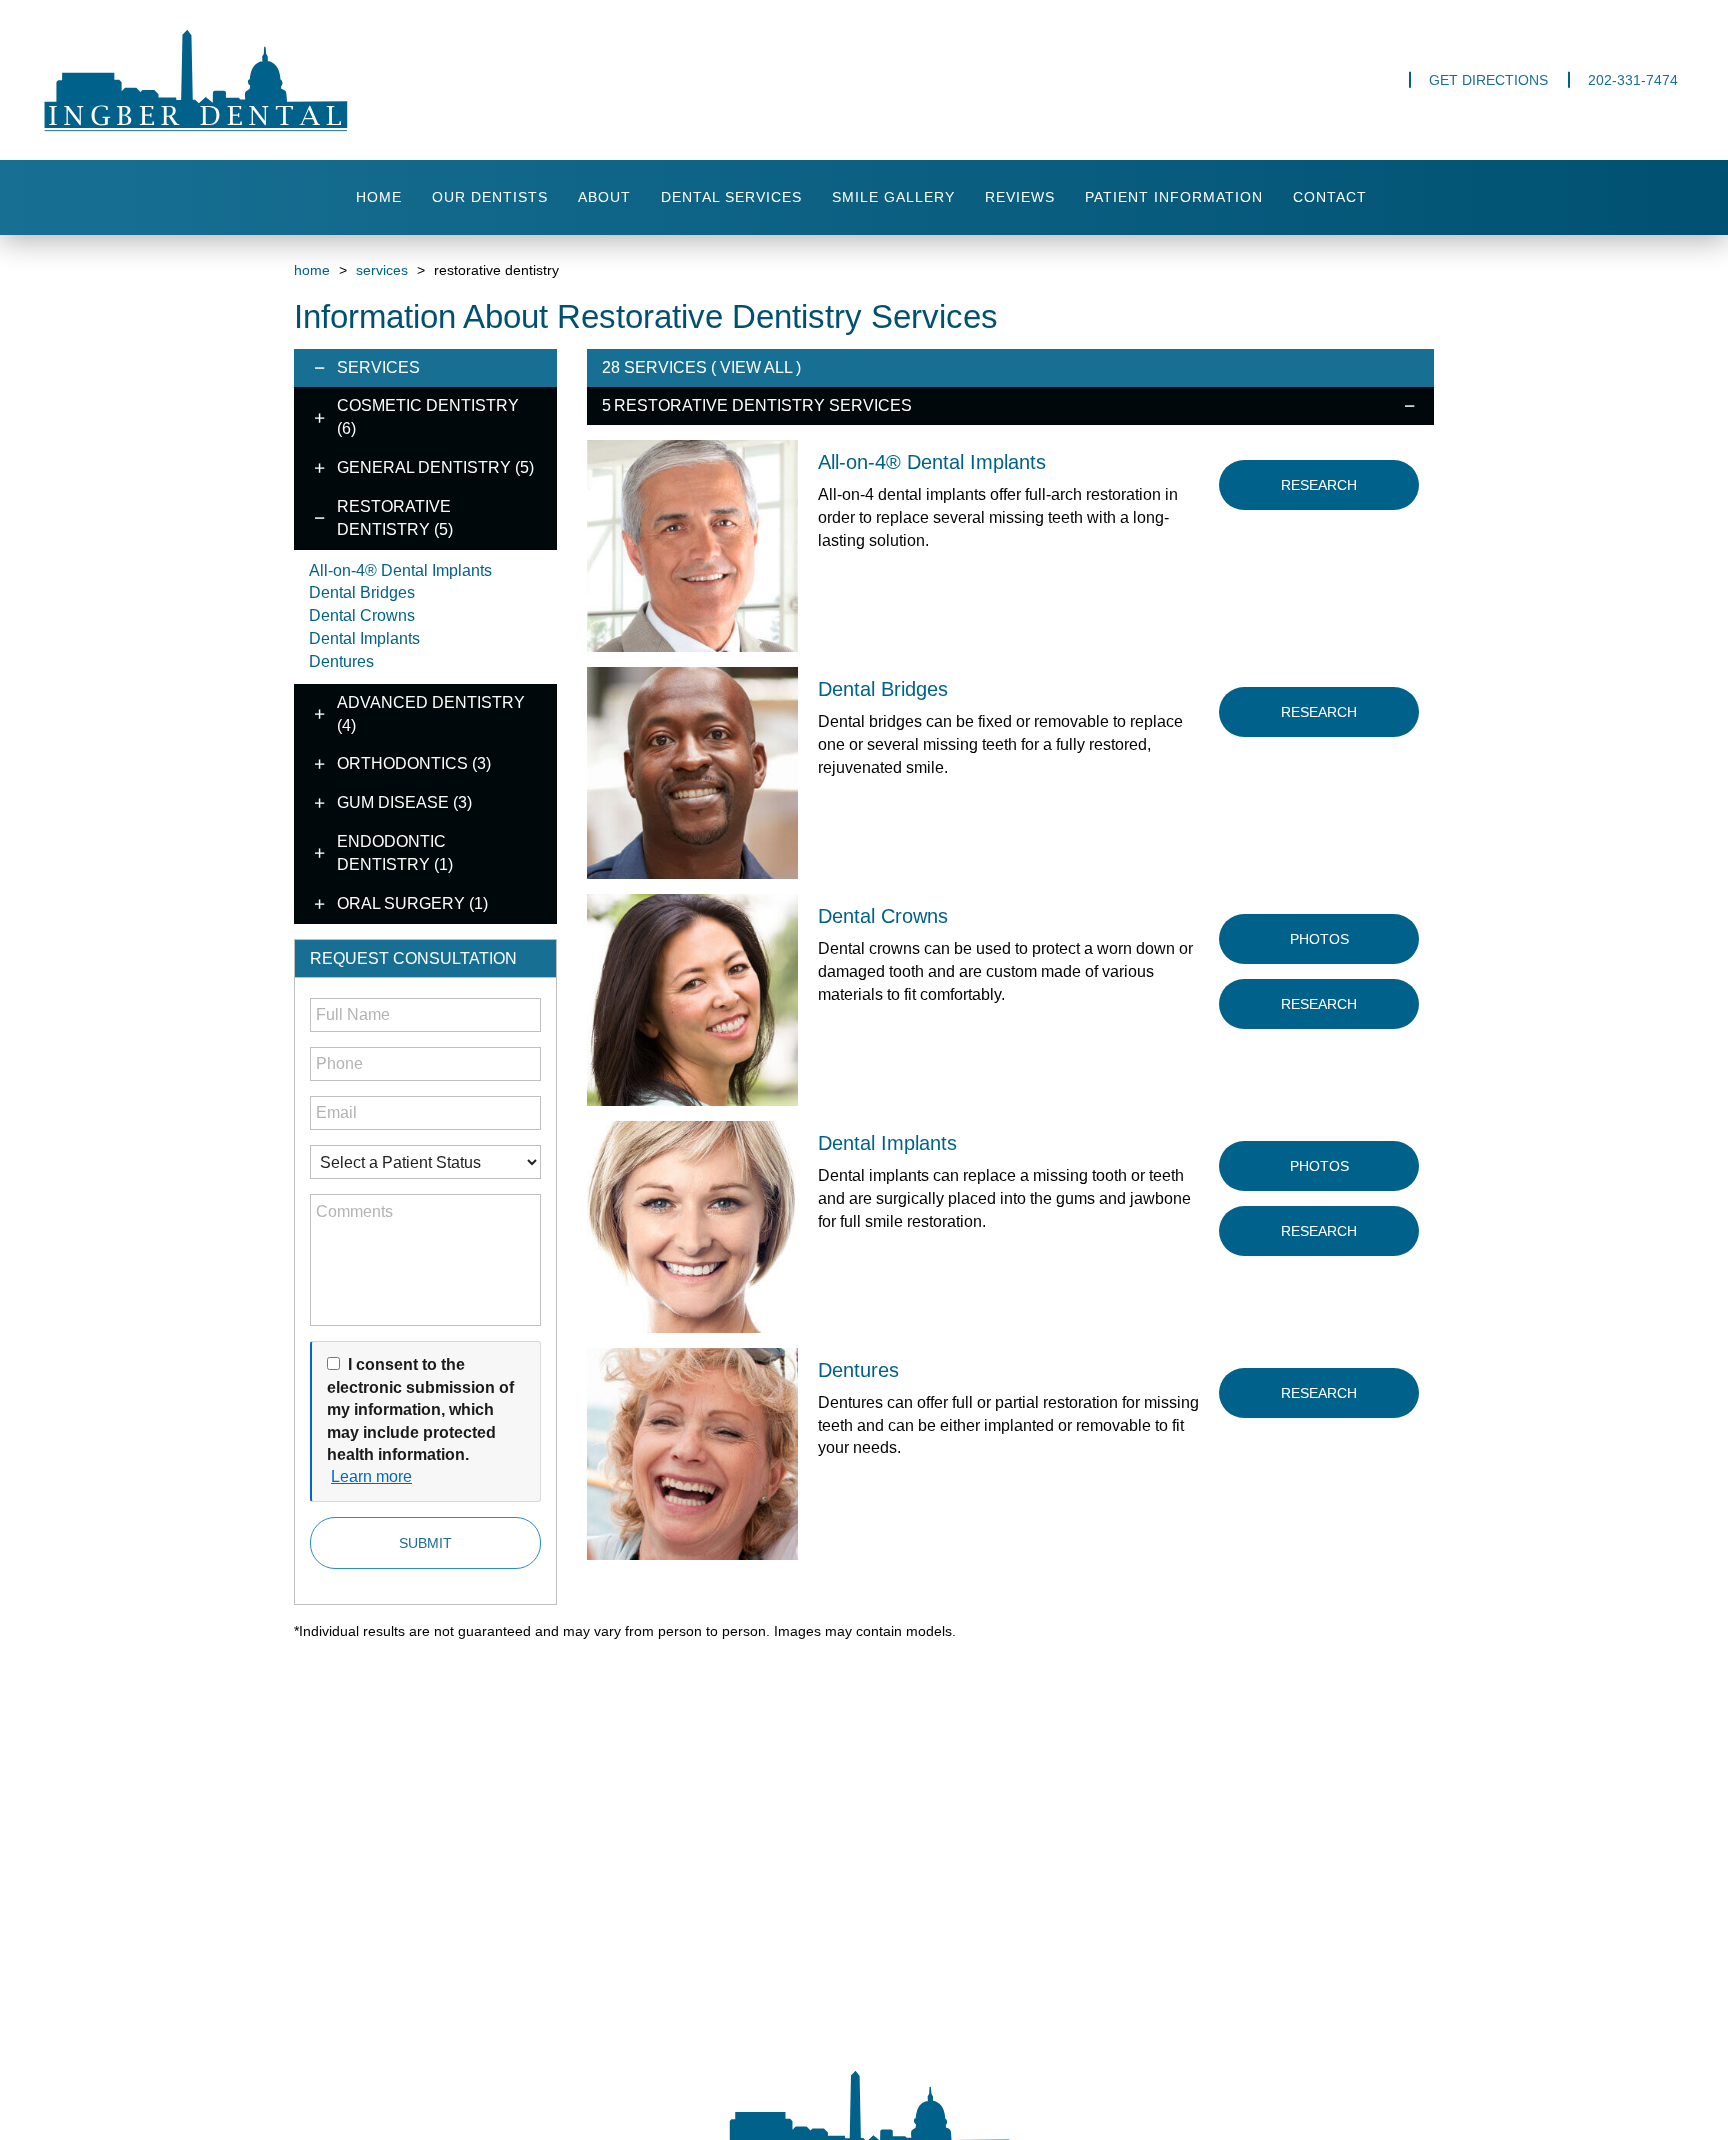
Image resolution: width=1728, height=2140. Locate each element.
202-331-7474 (1633, 80)
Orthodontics (414, 763)
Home (379, 197)
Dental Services (731, 197)
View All (756, 367)
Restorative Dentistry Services (763, 405)
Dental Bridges (362, 592)
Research (1319, 485)
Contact (1330, 197)
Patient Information (1174, 197)
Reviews (1020, 197)
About (604, 197)
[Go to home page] (287, 80)
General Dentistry (435, 467)
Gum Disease (404, 802)
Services (382, 270)
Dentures (341, 661)
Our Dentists (490, 197)
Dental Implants (364, 638)
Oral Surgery (412, 903)
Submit (425, 1543)
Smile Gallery (893, 197)
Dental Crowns (362, 615)
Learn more (371, 1476)
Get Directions (1488, 80)
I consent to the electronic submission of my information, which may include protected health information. (420, 1409)
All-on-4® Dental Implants (400, 570)
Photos (1319, 939)
